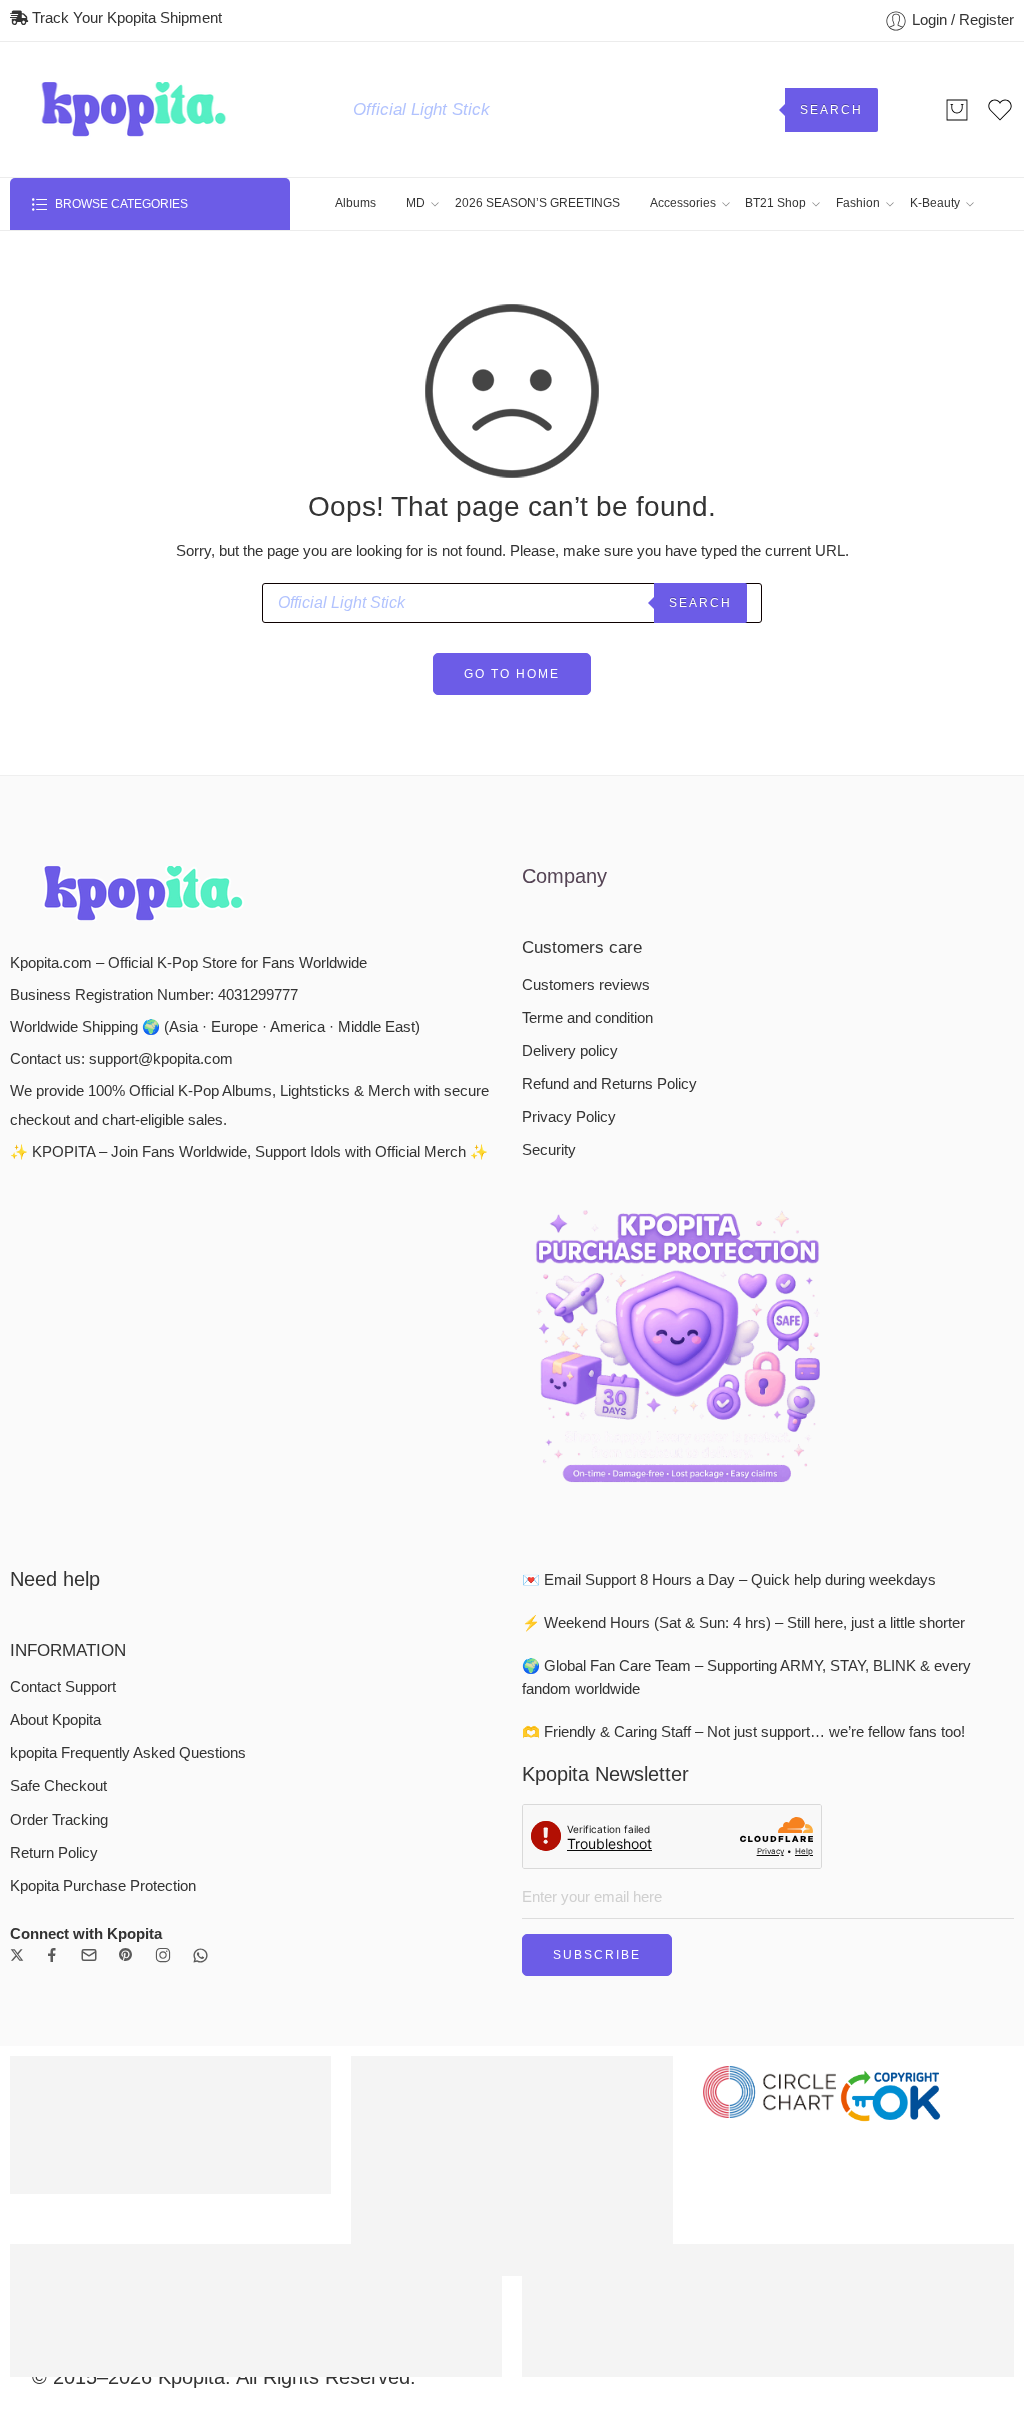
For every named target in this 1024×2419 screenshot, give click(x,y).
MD (415, 203)
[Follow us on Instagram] (163, 1955)
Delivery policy (570, 1051)
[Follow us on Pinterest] (126, 1955)
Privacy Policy (569, 1117)
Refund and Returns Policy (609, 1084)
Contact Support (63, 1687)
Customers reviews (586, 985)
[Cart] (957, 110)
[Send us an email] (89, 1955)
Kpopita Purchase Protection (103, 1886)
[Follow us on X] (17, 1955)
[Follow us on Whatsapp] (200, 1955)
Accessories (683, 203)
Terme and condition (587, 1018)
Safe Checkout (58, 1786)
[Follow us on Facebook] (52, 1955)
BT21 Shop (775, 203)
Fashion (858, 203)
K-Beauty (935, 203)
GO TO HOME (512, 674)
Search (831, 110)
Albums (355, 203)
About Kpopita (55, 1720)
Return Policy (54, 1853)
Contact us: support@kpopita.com (121, 1059)
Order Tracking (59, 1820)
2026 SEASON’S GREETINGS (537, 203)
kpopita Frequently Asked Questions (128, 1753)
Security (549, 1150)
